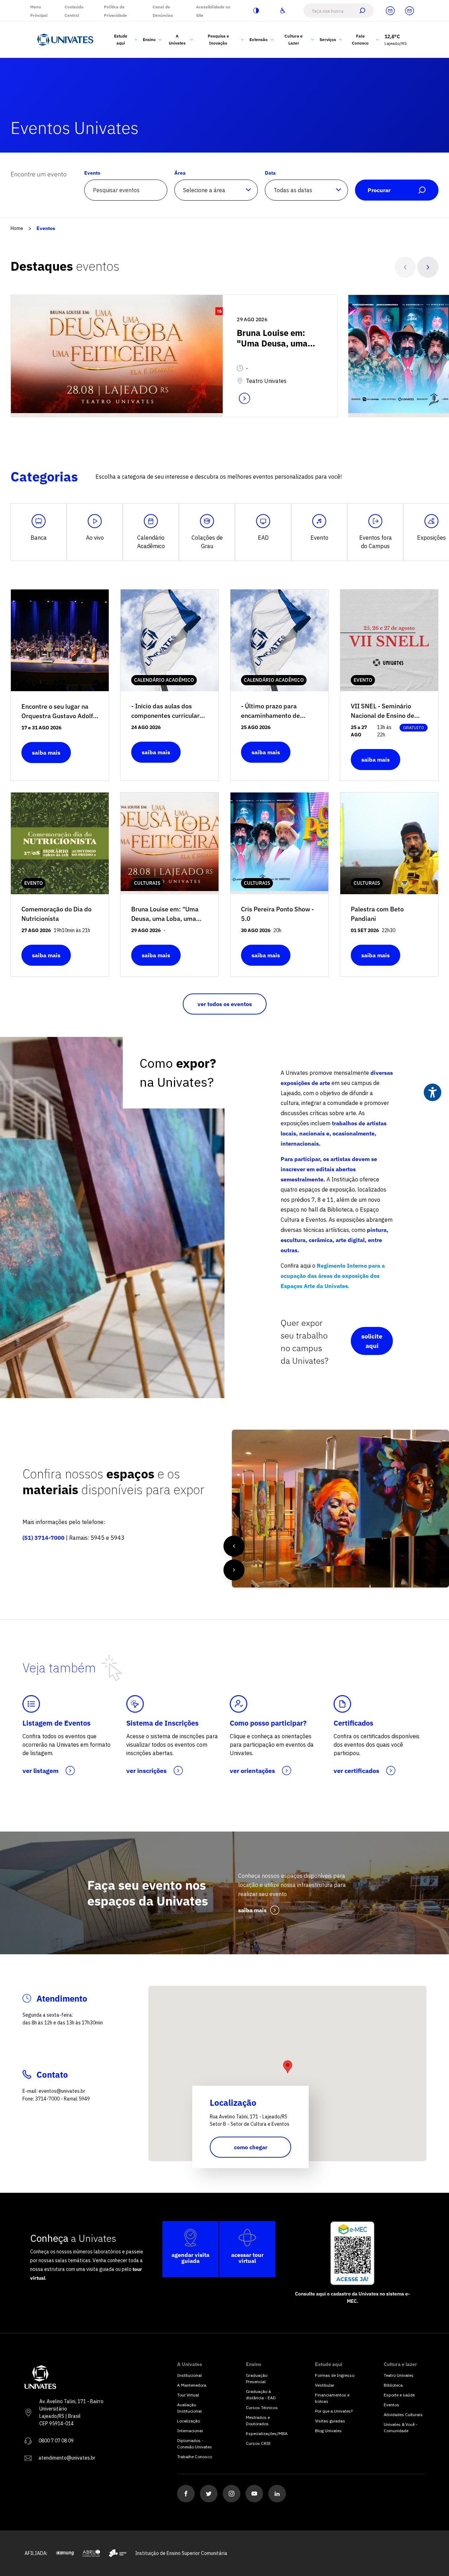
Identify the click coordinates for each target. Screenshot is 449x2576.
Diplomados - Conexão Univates (195, 2444)
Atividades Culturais (403, 2415)
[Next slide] (428, 267)
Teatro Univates (399, 2375)
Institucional (189, 2375)
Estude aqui (121, 39)
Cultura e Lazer (294, 39)
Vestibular (325, 2385)
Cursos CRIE (258, 2443)
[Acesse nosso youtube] (254, 2494)
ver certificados (356, 1771)
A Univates (177, 39)
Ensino (149, 39)
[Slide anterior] (234, 1546)
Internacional (190, 2431)
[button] (288, 2067)
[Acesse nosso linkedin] (277, 2494)
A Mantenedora (192, 2385)
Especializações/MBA (266, 2433)
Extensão (259, 39)
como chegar (251, 2147)
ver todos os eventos (225, 1004)
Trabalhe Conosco (195, 2457)
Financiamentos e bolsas (332, 2398)
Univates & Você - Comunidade (401, 2427)
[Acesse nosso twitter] (209, 2494)
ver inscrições (146, 1771)
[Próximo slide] (234, 1570)
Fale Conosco (360, 39)
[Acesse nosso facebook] (186, 2494)
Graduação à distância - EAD (261, 2395)
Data (270, 173)
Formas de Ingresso (335, 2375)
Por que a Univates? (334, 2411)
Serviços (328, 39)
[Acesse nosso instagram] (232, 2494)
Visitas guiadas (330, 2421)
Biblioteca (393, 2385)
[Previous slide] (405, 267)
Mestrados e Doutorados (258, 2420)
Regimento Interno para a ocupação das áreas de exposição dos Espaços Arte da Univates (333, 1276)
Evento (92, 173)
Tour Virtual (188, 2395)
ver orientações (252, 1771)
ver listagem (41, 1771)
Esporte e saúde (399, 2395)
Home (17, 228)
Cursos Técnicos (262, 2408)
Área (180, 173)
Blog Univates (328, 2431)
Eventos (46, 228)
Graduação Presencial (257, 2378)
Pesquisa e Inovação (218, 39)
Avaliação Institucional (189, 2408)
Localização (189, 2421)
